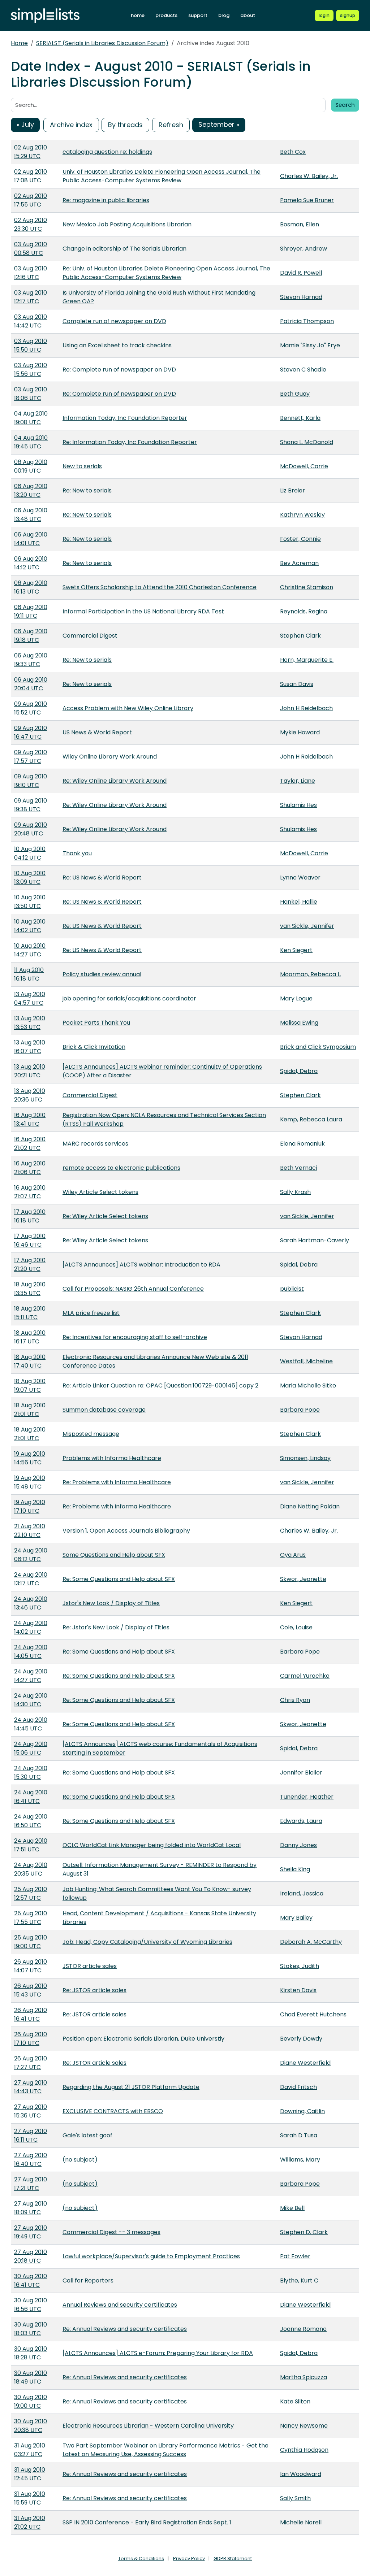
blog (224, 15)
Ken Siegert (296, 950)
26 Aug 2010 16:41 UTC (31, 2014)
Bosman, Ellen (300, 224)
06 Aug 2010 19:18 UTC (31, 636)
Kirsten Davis (298, 1990)
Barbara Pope (300, 1410)
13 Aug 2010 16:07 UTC (30, 1047)
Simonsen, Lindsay (305, 1458)
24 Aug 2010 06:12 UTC (31, 1555)
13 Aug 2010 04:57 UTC (30, 998)
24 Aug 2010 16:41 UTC (31, 1797)
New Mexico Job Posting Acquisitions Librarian (127, 224)
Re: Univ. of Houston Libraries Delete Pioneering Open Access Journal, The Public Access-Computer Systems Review (166, 273)
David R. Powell (301, 273)
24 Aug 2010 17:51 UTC (31, 1845)
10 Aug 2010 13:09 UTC (30, 878)
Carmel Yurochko (305, 1676)
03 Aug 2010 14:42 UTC (31, 321)
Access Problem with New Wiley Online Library (128, 708)
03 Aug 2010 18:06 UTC (31, 394)
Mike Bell (292, 2208)
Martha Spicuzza (304, 2377)
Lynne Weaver (300, 878)
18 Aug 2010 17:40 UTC (30, 1361)
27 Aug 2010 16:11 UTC (31, 2135)
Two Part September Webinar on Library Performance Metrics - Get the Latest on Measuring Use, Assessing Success (165, 2450)
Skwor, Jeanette (303, 1579)
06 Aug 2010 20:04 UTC (31, 684)
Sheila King (295, 1869)
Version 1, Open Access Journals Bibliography (126, 1531)
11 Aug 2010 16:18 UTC (29, 974)
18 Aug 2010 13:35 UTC (30, 1289)
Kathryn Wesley (302, 515)
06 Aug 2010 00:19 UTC (31, 466)
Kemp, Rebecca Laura (311, 1119)
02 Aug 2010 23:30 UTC (31, 224)
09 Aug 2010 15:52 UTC (31, 708)
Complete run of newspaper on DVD (114, 321)
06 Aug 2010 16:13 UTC (31, 587)
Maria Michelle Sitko (308, 1385)
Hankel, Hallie (299, 902)
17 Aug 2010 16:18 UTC (30, 1216)
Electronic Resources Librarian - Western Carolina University (148, 2426)
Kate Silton (295, 2401)
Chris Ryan (295, 1700)
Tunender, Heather (307, 1797)
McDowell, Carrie (304, 466)
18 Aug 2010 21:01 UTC (30, 1410)
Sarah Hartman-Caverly (315, 1240)
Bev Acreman (299, 563)
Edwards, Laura (301, 1821)
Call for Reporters (88, 2280)
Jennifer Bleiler (301, 1773)
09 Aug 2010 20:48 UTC (31, 829)
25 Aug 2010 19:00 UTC (31, 1942)
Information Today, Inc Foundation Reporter (125, 418)
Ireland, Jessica (302, 1893)
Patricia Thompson (307, 321)
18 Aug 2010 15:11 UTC (30, 1313)
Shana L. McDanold (307, 442)
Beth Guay (295, 394)
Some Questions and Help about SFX (114, 1555)
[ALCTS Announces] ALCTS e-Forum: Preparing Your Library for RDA (158, 2353)
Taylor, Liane (298, 781)
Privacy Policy (189, 2558)
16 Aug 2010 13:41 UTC (30, 1119)
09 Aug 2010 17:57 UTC (31, 757)
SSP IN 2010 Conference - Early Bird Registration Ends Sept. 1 (147, 2522)
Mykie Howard (300, 732)
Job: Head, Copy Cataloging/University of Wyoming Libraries (147, 1942)
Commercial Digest (90, 636)
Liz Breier (292, 490)
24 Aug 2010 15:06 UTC (31, 1748)
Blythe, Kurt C (299, 2280)
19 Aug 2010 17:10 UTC (30, 1506)
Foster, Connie (300, 539)
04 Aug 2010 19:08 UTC (31, 418)
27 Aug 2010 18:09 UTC (31, 2208)
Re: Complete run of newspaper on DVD (119, 370)
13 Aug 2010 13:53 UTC (30, 1023)
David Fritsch (298, 2087)
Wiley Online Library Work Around (110, 757)
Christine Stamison (307, 587)
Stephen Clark (300, 636)
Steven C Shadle (303, 370)
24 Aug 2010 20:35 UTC (31, 1869)
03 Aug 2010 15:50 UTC (31, 345)
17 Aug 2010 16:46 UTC (30, 1240)
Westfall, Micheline (306, 1361)
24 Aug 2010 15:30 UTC (31, 1773)
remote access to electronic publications (121, 1168)
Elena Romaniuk (302, 1144)
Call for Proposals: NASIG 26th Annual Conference (133, 1289)
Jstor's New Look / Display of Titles (111, 1603)
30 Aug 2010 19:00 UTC (31, 2401)
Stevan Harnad (301, 297)
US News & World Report (97, 732)
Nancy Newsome (304, 2426)
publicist (292, 1289)
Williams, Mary (300, 2160)
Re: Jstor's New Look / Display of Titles (116, 1627)
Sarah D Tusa (299, 2135)
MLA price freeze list (91, 1313)
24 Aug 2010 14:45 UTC (31, 1724)
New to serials (82, 466)
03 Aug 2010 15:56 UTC (31, 370)
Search (345, 105)
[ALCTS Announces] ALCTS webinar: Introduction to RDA (141, 1265)
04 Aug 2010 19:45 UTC (31, 442)
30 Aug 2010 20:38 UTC (31, 2426)
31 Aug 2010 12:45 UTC (30, 2474)
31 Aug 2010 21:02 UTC (30, 2522)
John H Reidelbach (306, 708)
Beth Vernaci (298, 1168)
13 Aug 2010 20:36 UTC (30, 1095)
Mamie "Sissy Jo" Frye (310, 345)
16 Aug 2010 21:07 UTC (30, 1192)
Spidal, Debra (299, 1071)
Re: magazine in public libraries (106, 200)
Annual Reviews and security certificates (120, 2305)
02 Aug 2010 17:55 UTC (31, 200)
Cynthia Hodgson (304, 2450)
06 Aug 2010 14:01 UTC (31, 539)
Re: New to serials (87, 490)
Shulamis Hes (298, 805)
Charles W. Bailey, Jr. (309, 176)
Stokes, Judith (300, 1966)
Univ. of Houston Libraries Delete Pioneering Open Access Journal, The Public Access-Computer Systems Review (162, 176)
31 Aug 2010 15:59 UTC (30, 2498)
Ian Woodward (301, 2474)
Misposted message (91, 1434)
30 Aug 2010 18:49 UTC (31, 2377)
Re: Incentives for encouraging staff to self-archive (135, 1337)
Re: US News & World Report (102, 878)
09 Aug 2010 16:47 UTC (31, 732)
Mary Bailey (296, 1918)
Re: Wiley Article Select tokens (105, 1216)
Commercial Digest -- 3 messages (111, 2232)
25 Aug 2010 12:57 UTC (31, 1893)
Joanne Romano (303, 2329)
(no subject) (80, 2160)
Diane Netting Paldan (310, 1506)
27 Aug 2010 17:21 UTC (31, 2184)
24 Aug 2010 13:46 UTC (31, 1603)
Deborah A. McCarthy (311, 1942)
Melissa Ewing (299, 1023)
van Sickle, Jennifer (307, 926)
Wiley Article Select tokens (100, 1192)
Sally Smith (295, 2498)
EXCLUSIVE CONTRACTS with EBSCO (113, 2111)
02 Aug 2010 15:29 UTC (31, 152)
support (198, 15)
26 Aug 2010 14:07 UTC (31, 1966)
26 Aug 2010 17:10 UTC (31, 2039)
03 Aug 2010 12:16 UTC (31, 273)
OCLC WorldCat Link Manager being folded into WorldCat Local (152, 1845)
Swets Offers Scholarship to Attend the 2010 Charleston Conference (160, 587)
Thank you (77, 853)
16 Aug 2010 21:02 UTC (30, 1144)
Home (19, 43)
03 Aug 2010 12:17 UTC (31, 297)
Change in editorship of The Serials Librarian (124, 249)
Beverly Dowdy (301, 2039)
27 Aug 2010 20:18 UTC (31, 2256)
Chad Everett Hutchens (313, 2014)
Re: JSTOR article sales (94, 1990)
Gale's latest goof (87, 2135)
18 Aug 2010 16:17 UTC (30, 1337)
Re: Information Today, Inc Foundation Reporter (130, 442)
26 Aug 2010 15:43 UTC (31, 1990)
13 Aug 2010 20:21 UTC (30, 1071)
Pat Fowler (295, 2256)
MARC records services (95, 1144)
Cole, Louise (296, 1627)
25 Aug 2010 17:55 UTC (31, 1918)
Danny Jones (298, 1845)
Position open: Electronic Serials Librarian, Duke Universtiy (143, 2039)
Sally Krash (295, 1192)
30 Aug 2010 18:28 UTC (31, 2353)
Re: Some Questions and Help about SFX (119, 1579)
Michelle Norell (301, 2522)
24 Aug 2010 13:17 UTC (31, 1579)
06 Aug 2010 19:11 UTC (31, 611)
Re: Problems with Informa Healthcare (117, 1482)
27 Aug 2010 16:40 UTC (31, 2160)
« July (25, 124)
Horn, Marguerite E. (307, 660)
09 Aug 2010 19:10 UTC (31, 781)
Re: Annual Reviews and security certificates (125, 2329)
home (138, 15)
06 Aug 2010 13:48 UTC (31, 515)
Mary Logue (296, 998)
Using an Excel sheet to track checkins (117, 345)
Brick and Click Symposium (318, 1047)
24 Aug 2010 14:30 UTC (31, 1700)
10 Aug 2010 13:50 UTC (30, 902)
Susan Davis (297, 684)
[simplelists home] (45, 16)
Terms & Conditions (141, 2558)
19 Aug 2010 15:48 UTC (30, 1482)
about (248, 15)
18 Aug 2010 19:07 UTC (30, 1385)
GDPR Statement (233, 2558)
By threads (125, 125)
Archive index (71, 125)
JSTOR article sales (90, 1966)
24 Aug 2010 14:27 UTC (31, 1676)
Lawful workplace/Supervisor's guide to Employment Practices (151, 2256)
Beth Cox (293, 152)
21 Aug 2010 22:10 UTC (30, 1531)
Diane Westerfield (305, 2063)
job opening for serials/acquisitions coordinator (129, 998)
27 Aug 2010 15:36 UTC (31, 2111)
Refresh (171, 125)
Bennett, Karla (300, 418)
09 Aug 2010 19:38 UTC (31, 805)
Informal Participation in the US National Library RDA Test (143, 611)
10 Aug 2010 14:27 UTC (30, 950)
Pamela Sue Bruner (307, 200)
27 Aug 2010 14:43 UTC (31, 2087)
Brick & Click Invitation (94, 1047)
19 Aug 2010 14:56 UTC (30, 1458)
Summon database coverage (104, 1410)
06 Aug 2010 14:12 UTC (31, 563)
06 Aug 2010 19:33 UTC (31, 660)
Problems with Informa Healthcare (112, 1458)
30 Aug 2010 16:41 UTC (31, 2280)
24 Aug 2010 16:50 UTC (31, 1821)
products (166, 15)
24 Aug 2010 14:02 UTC (31, 1627)
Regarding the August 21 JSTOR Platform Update (131, 2087)
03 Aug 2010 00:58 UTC (31, 249)
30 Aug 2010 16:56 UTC (31, 2305)
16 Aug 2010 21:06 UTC (30, 1168)
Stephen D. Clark (304, 2232)
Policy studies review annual (102, 974)
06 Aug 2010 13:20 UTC (31, 490)
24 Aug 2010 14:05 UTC (31, 1652)
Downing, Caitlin (302, 2111)
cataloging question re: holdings (107, 152)
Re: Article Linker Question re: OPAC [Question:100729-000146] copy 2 (160, 1385)
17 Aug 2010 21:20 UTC (30, 1265)
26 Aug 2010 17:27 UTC (31, 2063)
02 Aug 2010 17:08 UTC (31, 176)
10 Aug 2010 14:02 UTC (30, 926)
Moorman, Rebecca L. (311, 974)
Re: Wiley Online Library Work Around (115, 781)
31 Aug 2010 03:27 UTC (30, 2450)
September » (219, 124)
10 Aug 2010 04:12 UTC (30, 853)
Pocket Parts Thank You (96, 1023)
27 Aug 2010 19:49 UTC (31, 2232)
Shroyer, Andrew (304, 249)
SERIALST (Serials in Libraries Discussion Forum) (102, 43)
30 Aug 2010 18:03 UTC (31, 2329)
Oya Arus (293, 1555)
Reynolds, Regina (304, 611)
